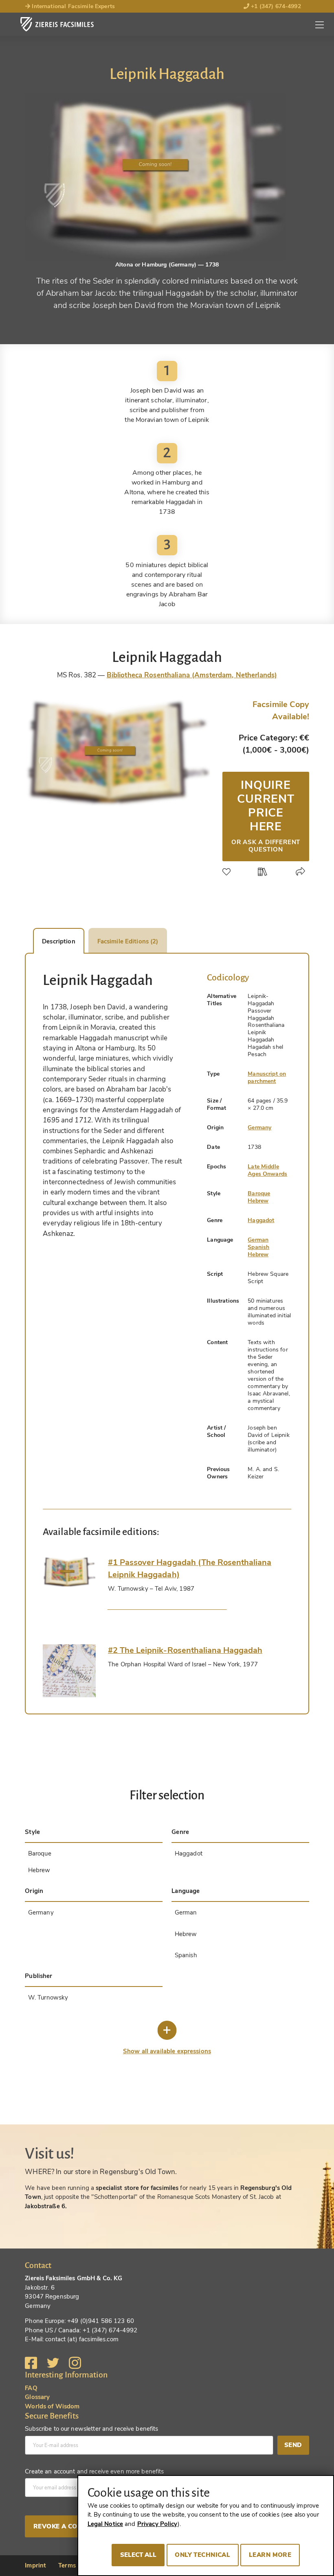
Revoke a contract (68, 2526)
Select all (138, 2555)
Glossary (37, 2397)
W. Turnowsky (48, 1997)
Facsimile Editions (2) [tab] (128, 941)
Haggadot (261, 1220)
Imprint (35, 2565)
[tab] (69, 1572)
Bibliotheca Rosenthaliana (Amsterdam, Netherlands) (192, 675)
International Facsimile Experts (73, 6)
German (258, 1240)
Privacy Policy (157, 2524)
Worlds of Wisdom (52, 2406)
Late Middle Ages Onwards (267, 1170)
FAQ (31, 2388)
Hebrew (258, 1201)
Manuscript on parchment (267, 1077)
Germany (259, 1128)
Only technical (202, 2555)
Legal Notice (105, 2524)
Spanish (258, 1247)
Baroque (259, 1193)
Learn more (270, 2555)
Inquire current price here (266, 815)
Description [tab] (58, 941)
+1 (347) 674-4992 (275, 6)
